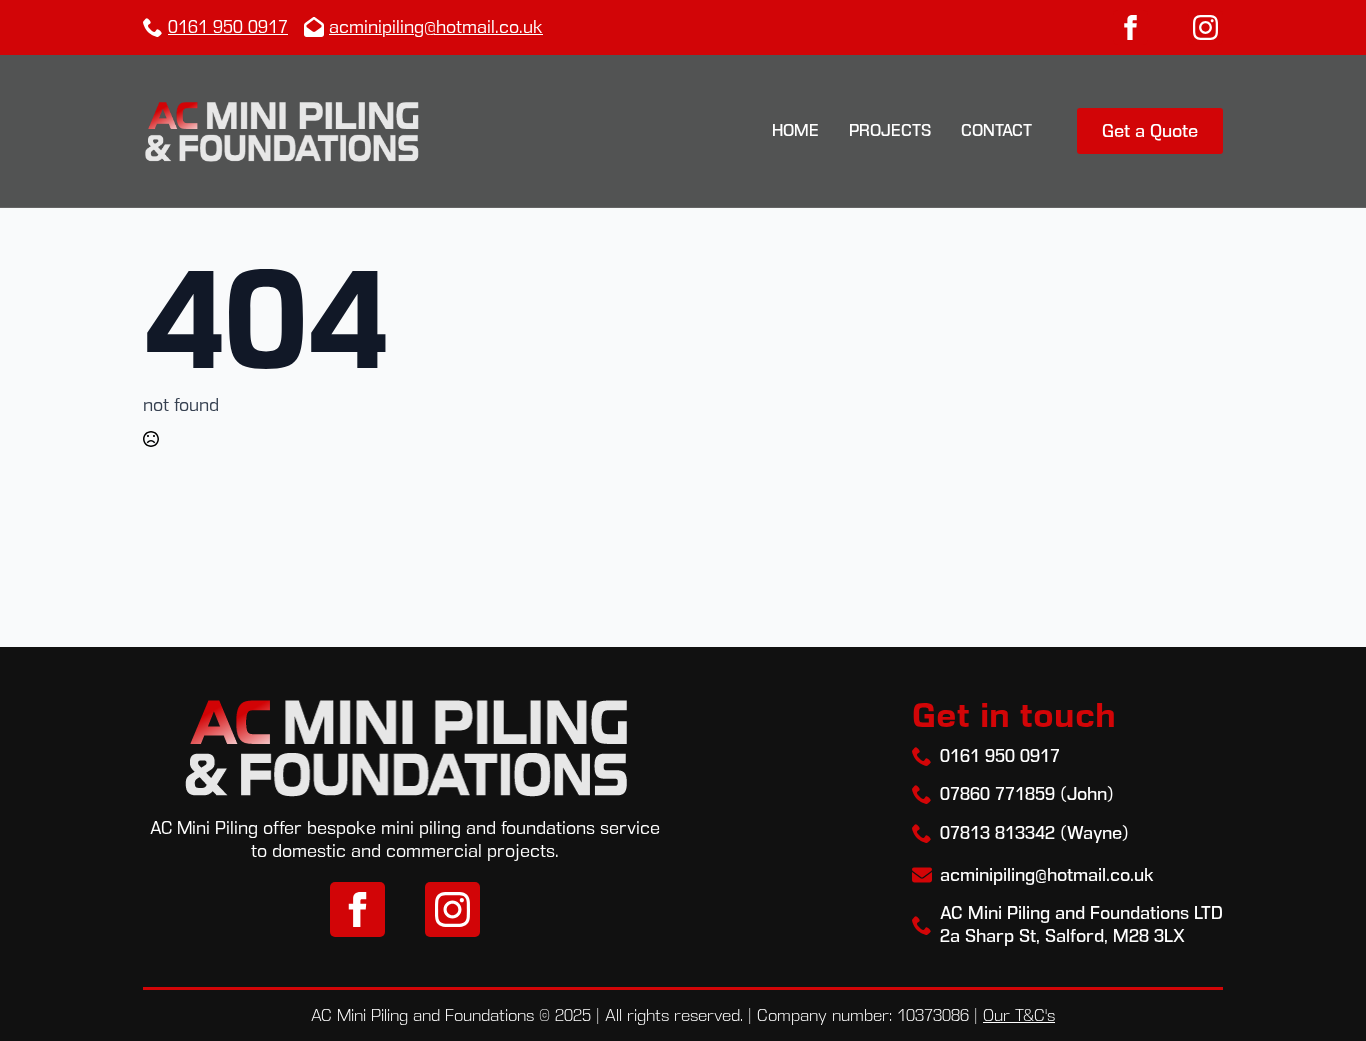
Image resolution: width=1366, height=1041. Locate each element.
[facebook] (1130, 27)
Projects (890, 130)
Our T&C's (1019, 1015)
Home (795, 130)
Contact (996, 130)
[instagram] (1205, 27)
